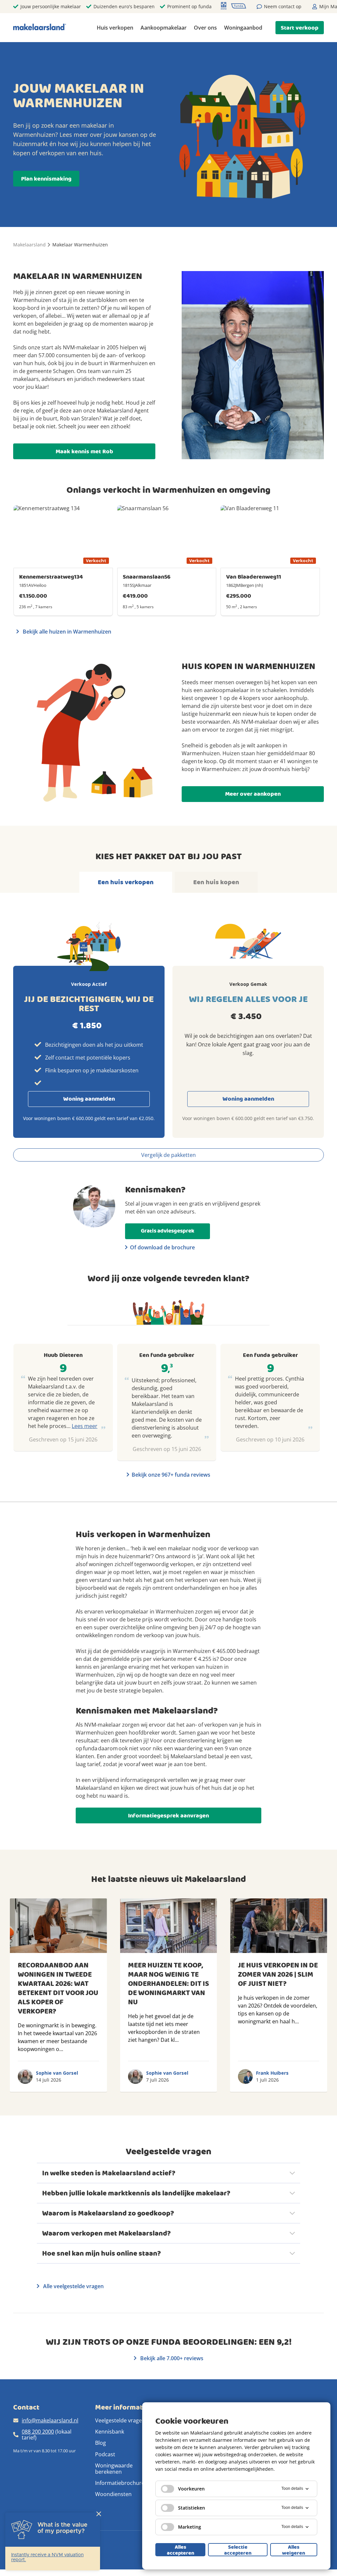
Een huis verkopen (126, 882)
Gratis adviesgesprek (168, 1231)
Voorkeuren (191, 2489)
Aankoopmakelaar (164, 28)
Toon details (292, 2488)
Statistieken (192, 2508)
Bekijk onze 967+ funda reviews (171, 1475)
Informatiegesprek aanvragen (168, 1816)
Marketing (190, 2527)
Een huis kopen (216, 882)
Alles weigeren (294, 2550)
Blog (101, 2443)
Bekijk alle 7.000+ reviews (171, 2358)
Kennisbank (110, 2432)
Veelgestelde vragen (120, 2420)
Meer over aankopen (253, 794)
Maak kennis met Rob (84, 451)
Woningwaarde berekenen (114, 2468)
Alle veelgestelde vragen (73, 2286)
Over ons (205, 28)
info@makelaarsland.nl (50, 2420)
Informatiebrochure (120, 2483)
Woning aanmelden (89, 1099)
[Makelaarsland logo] (40, 27)
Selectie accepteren (238, 2550)
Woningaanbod (243, 28)
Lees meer (85, 1426)
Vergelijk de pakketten (168, 1155)
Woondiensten (113, 2494)
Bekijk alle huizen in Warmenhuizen (66, 632)
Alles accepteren (181, 2550)
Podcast (105, 2454)
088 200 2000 (38, 2432)
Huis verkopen (115, 28)
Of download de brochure (162, 1247)
